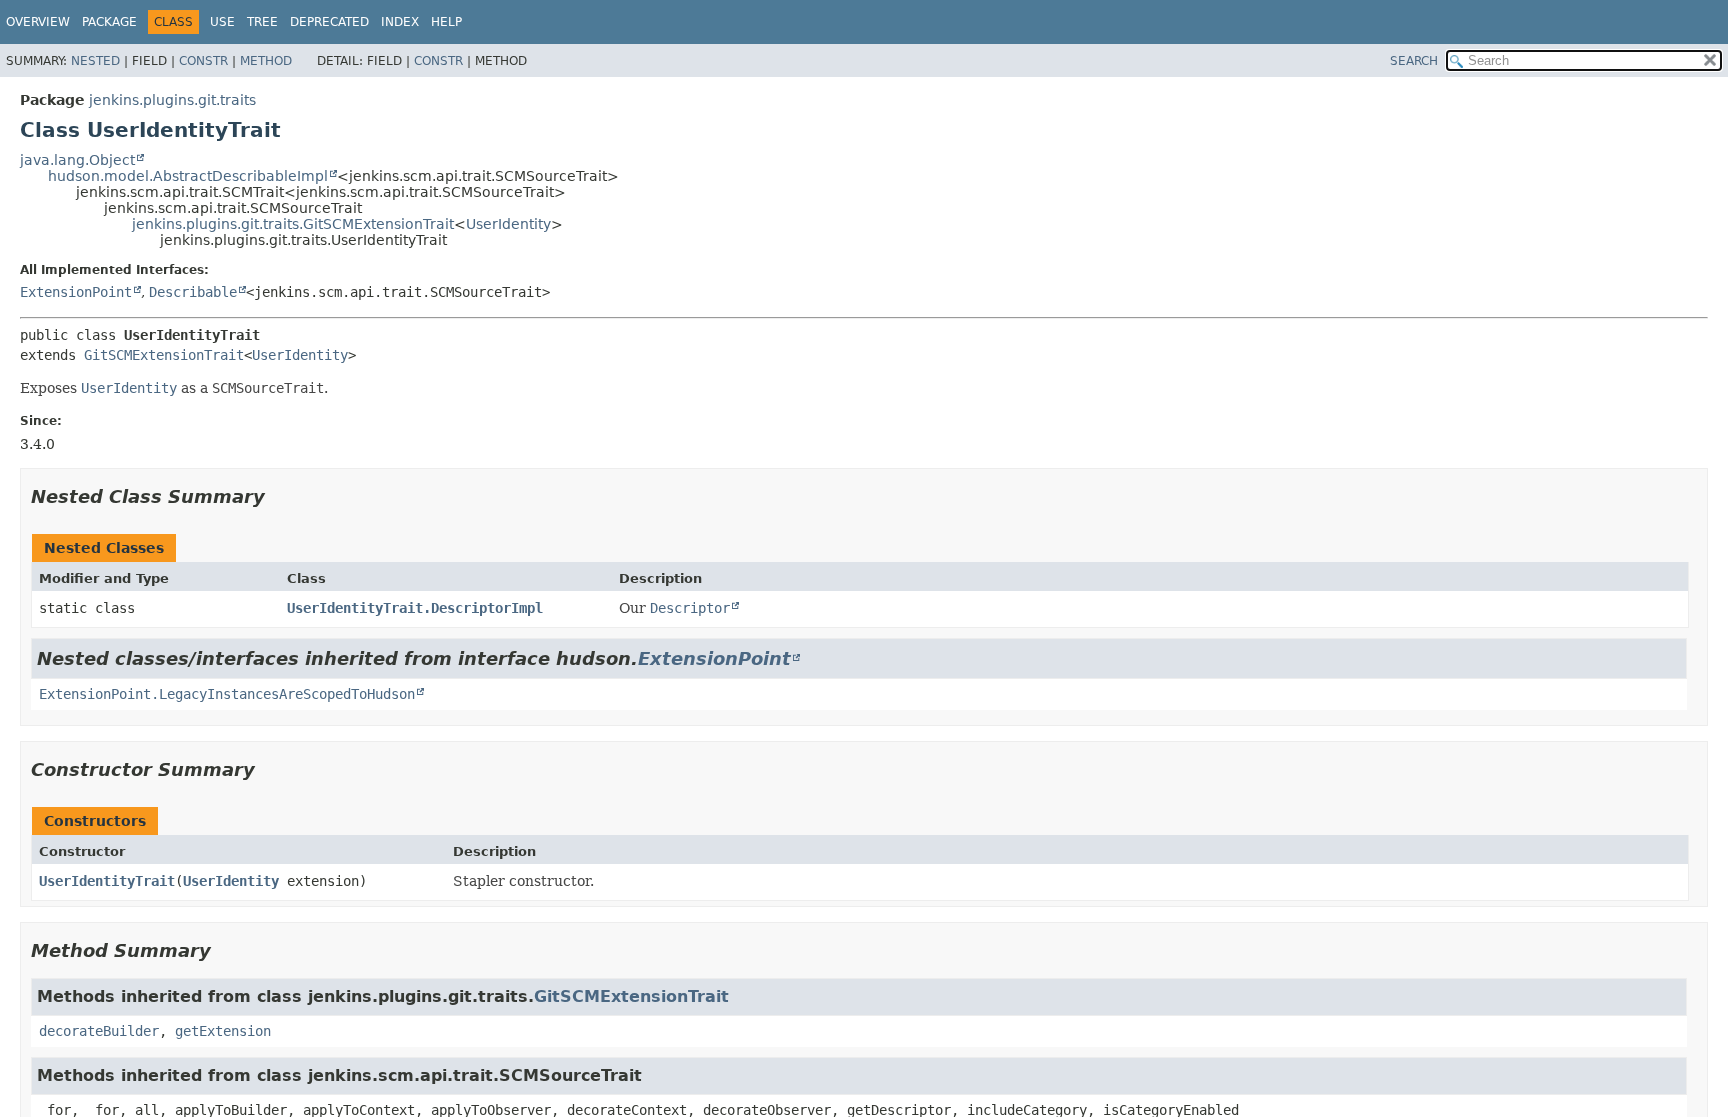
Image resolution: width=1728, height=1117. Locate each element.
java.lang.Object (77, 160)
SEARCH (1414, 61)
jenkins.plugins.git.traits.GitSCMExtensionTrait (293, 224)
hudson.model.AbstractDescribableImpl (188, 176)
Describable (193, 292)
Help (446, 22)
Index (400, 22)
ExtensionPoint (76, 292)
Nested (95, 61)
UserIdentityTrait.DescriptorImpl (415, 608)
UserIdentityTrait (107, 881)
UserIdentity (508, 224)
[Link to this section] (279, 496)
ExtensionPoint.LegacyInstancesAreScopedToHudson (227, 694)
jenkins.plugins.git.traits (172, 100)
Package (109, 22)
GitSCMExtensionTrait (164, 355)
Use (222, 22)
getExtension (223, 1031)
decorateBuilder (99, 1031)
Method (266, 61)
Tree (262, 22)
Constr (203, 61)
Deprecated (329, 22)
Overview (38, 22)
